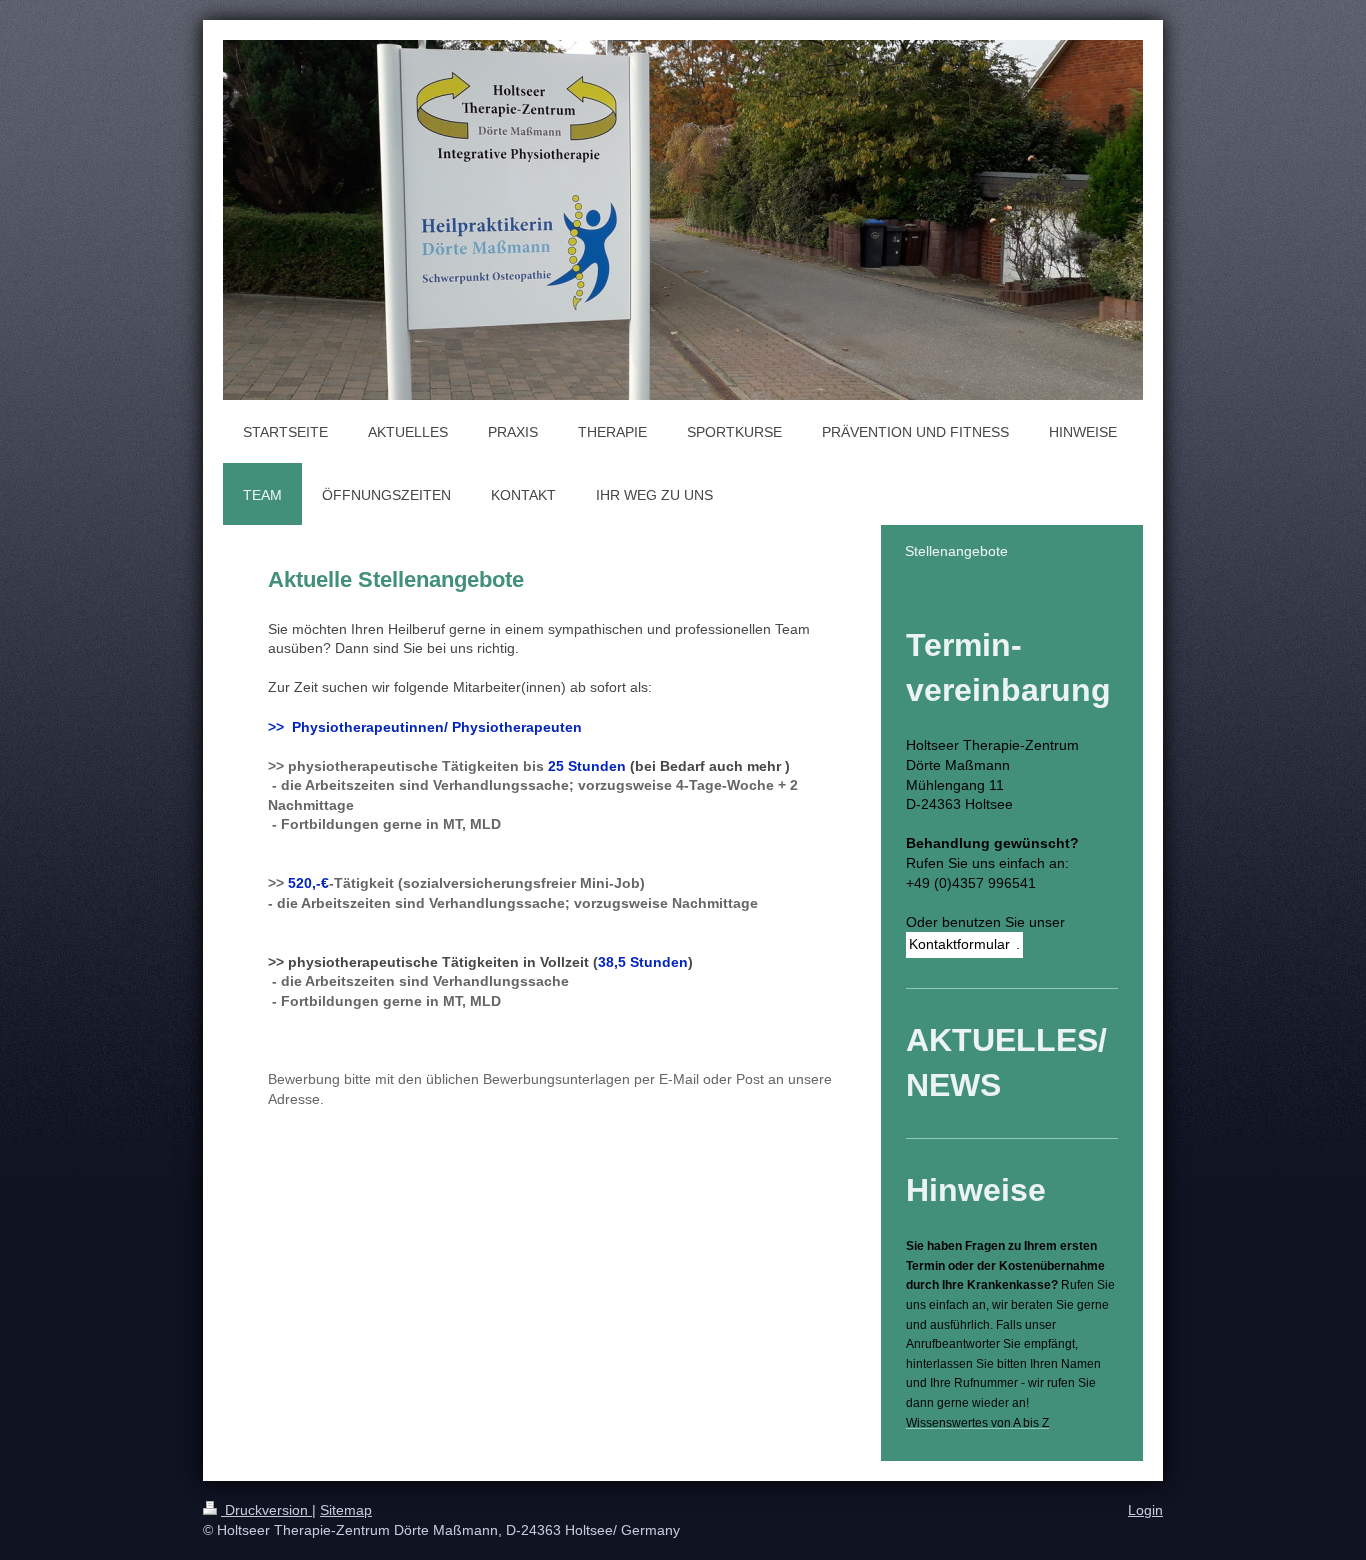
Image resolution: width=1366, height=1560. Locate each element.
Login (1145, 1510)
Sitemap (346, 1510)
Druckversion (266, 1510)
